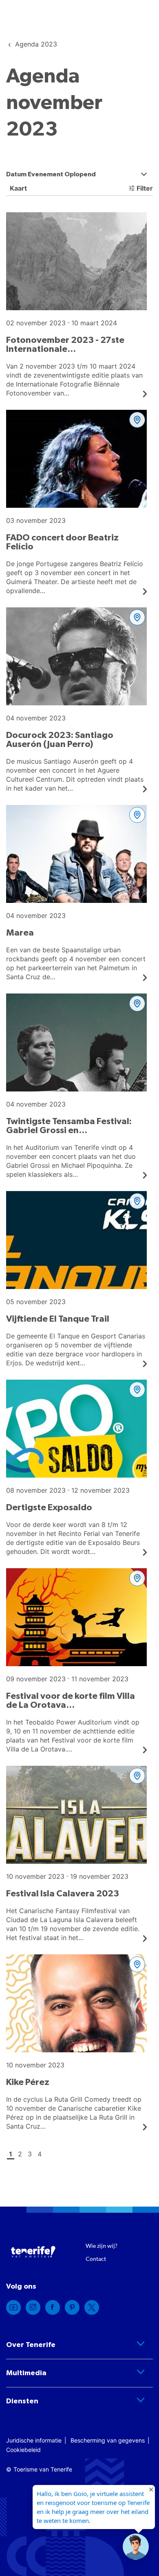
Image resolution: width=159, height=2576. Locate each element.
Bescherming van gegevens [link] (108, 2440)
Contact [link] (96, 2259)
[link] (36, 44)
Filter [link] (145, 188)
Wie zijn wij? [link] (102, 2246)
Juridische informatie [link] (34, 2440)
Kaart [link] (18, 188)
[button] (136, 2547)
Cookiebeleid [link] (23, 2450)
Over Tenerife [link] (31, 2345)
